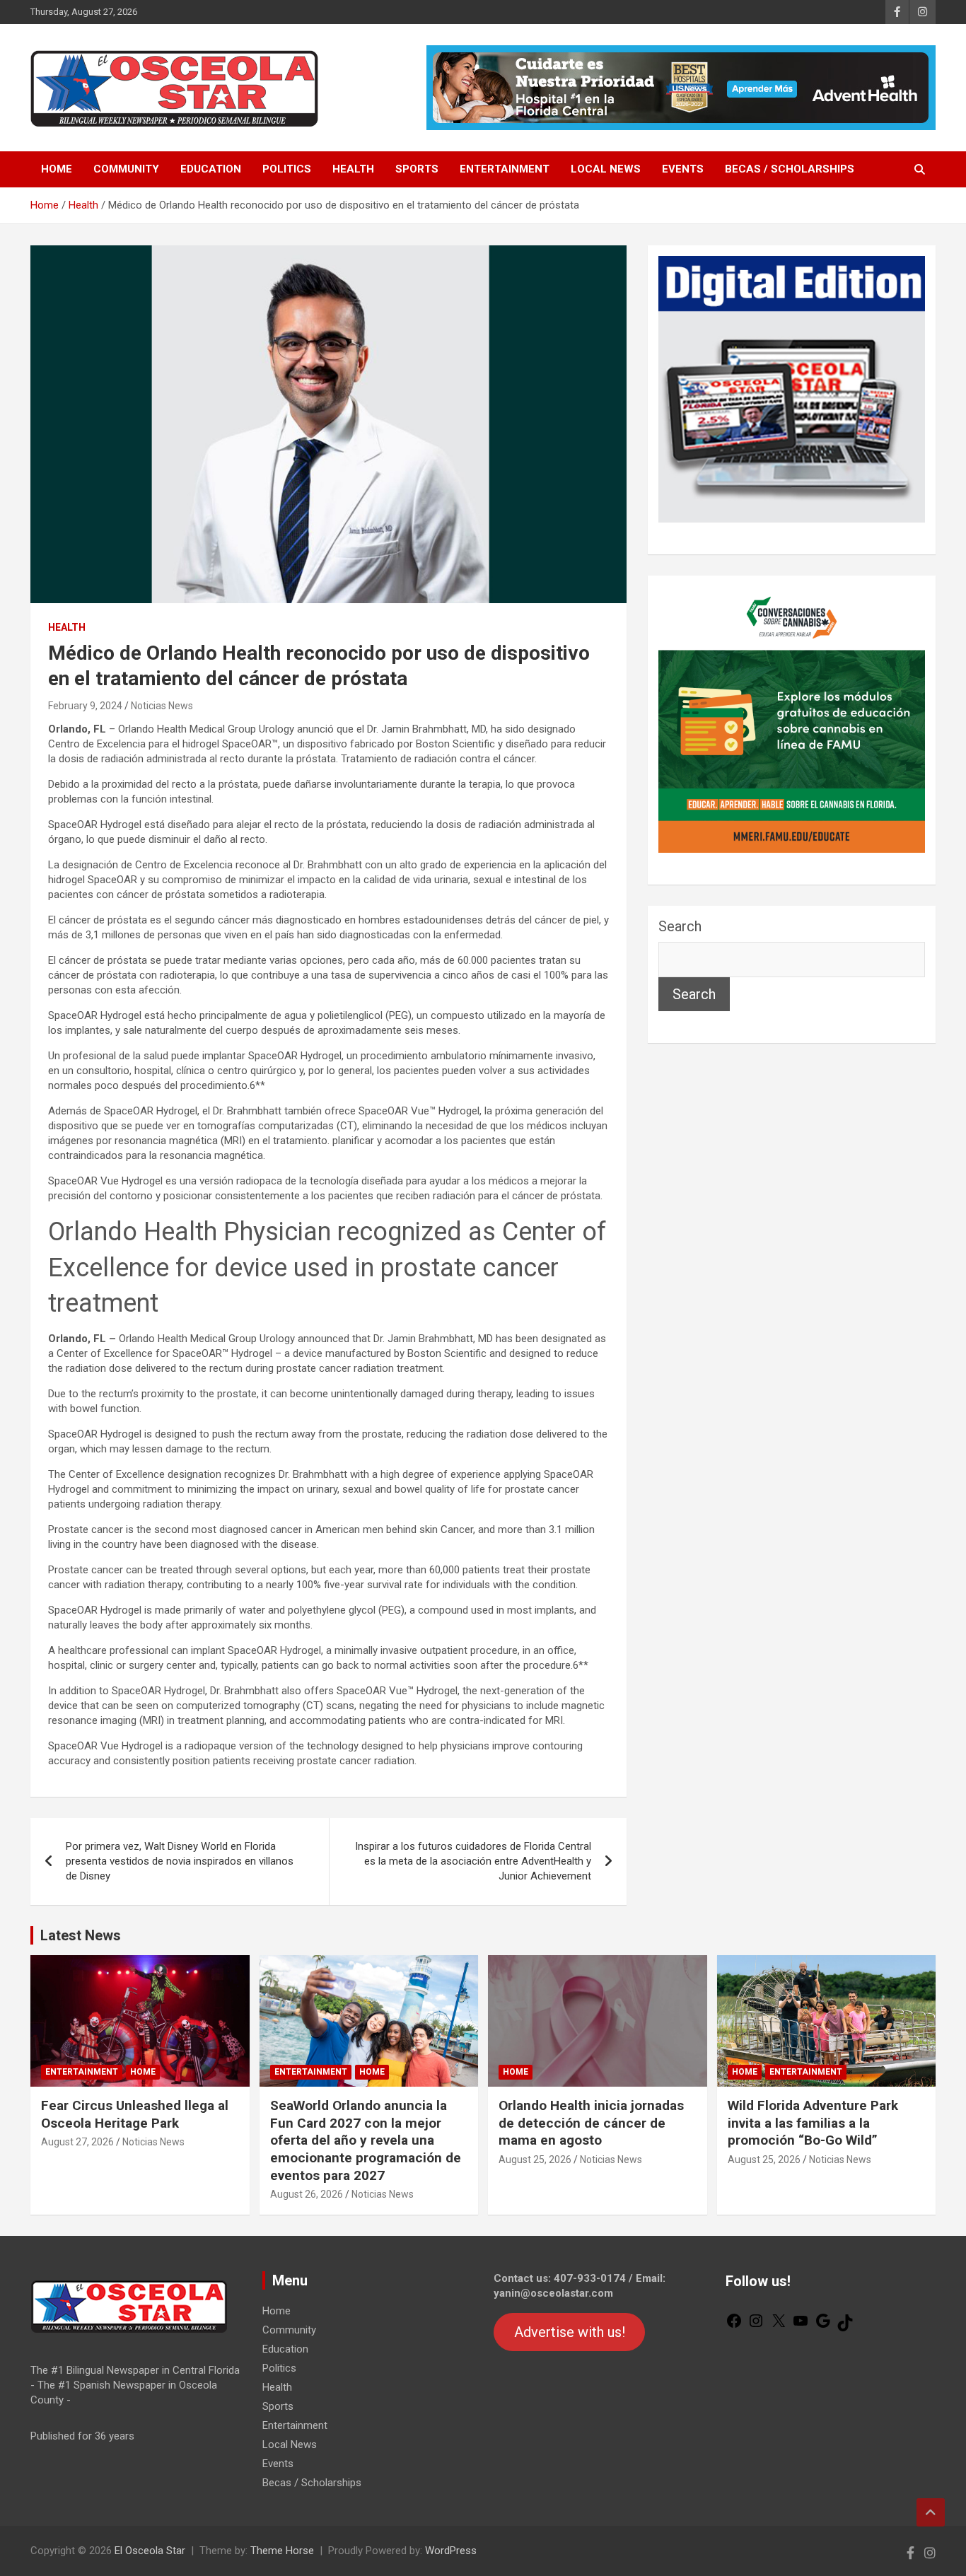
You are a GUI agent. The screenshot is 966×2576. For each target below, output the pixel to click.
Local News (606, 169)
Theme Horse (282, 2551)
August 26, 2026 (307, 2194)
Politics (287, 169)
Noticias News (162, 706)
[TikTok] (845, 2328)
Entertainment (505, 169)
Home (57, 169)
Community (126, 169)
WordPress (451, 2551)
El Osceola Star (150, 2551)
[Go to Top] (931, 2512)
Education (211, 169)
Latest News (81, 1935)
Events (683, 169)
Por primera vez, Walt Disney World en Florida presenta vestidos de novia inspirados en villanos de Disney (180, 1861)
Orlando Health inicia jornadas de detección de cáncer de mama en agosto (591, 2123)
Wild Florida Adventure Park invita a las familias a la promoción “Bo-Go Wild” (813, 2123)
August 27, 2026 (77, 2142)
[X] (779, 2326)
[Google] (823, 2326)
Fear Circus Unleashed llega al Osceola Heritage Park (135, 2114)
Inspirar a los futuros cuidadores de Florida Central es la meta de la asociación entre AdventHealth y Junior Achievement (473, 1861)
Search (680, 926)
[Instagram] (756, 2326)
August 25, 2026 (535, 2160)
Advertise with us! (570, 2332)
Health (353, 169)
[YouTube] (801, 2326)
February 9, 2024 (85, 706)
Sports (417, 169)
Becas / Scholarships (790, 169)
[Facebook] (734, 2326)
